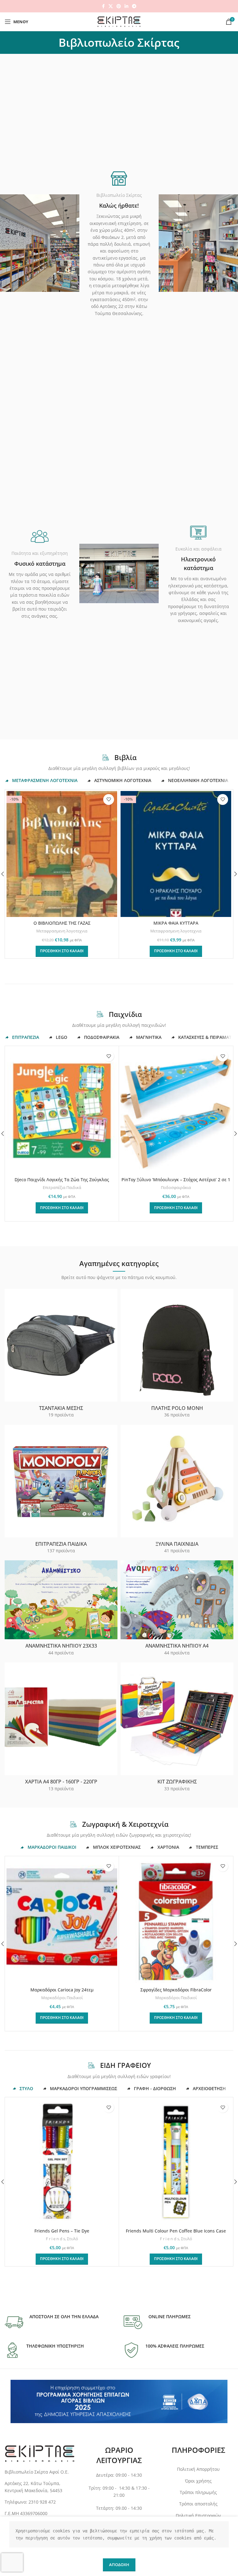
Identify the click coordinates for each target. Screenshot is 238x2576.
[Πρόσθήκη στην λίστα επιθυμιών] (109, 800)
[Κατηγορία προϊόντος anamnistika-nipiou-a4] (177, 1610)
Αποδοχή (119, 2565)
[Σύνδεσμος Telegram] (134, 6)
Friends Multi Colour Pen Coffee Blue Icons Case (176, 2231)
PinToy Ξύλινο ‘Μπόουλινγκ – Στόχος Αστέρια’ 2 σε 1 (176, 1180)
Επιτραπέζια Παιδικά (62, 1187)
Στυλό (73, 2239)
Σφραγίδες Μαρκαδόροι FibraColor (176, 1990)
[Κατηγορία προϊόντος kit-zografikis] (177, 1729)
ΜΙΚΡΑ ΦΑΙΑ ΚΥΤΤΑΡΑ (176, 923)
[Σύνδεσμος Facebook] (103, 6)
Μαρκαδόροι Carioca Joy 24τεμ (62, 1990)
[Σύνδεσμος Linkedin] (126, 6)
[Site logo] (119, 21)
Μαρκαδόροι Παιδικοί (62, 1998)
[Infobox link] (52, 2322)
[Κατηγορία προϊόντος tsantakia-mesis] (61, 1355)
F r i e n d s (55, 2239)
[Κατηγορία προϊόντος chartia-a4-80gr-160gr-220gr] (61, 1729)
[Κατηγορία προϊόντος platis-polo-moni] (177, 1355)
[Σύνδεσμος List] (40, 2487)
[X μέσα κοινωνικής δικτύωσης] (111, 6)
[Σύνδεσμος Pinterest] (119, 6)
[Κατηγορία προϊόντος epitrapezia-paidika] (61, 1491)
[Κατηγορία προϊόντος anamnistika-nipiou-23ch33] (61, 1610)
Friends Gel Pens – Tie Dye (62, 2231)
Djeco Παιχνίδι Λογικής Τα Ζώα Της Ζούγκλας (62, 1180)
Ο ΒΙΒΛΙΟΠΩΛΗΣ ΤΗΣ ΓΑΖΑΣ (62, 923)
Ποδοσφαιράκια (176, 1187)
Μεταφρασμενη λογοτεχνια (62, 931)
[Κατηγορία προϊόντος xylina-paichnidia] (177, 1491)
